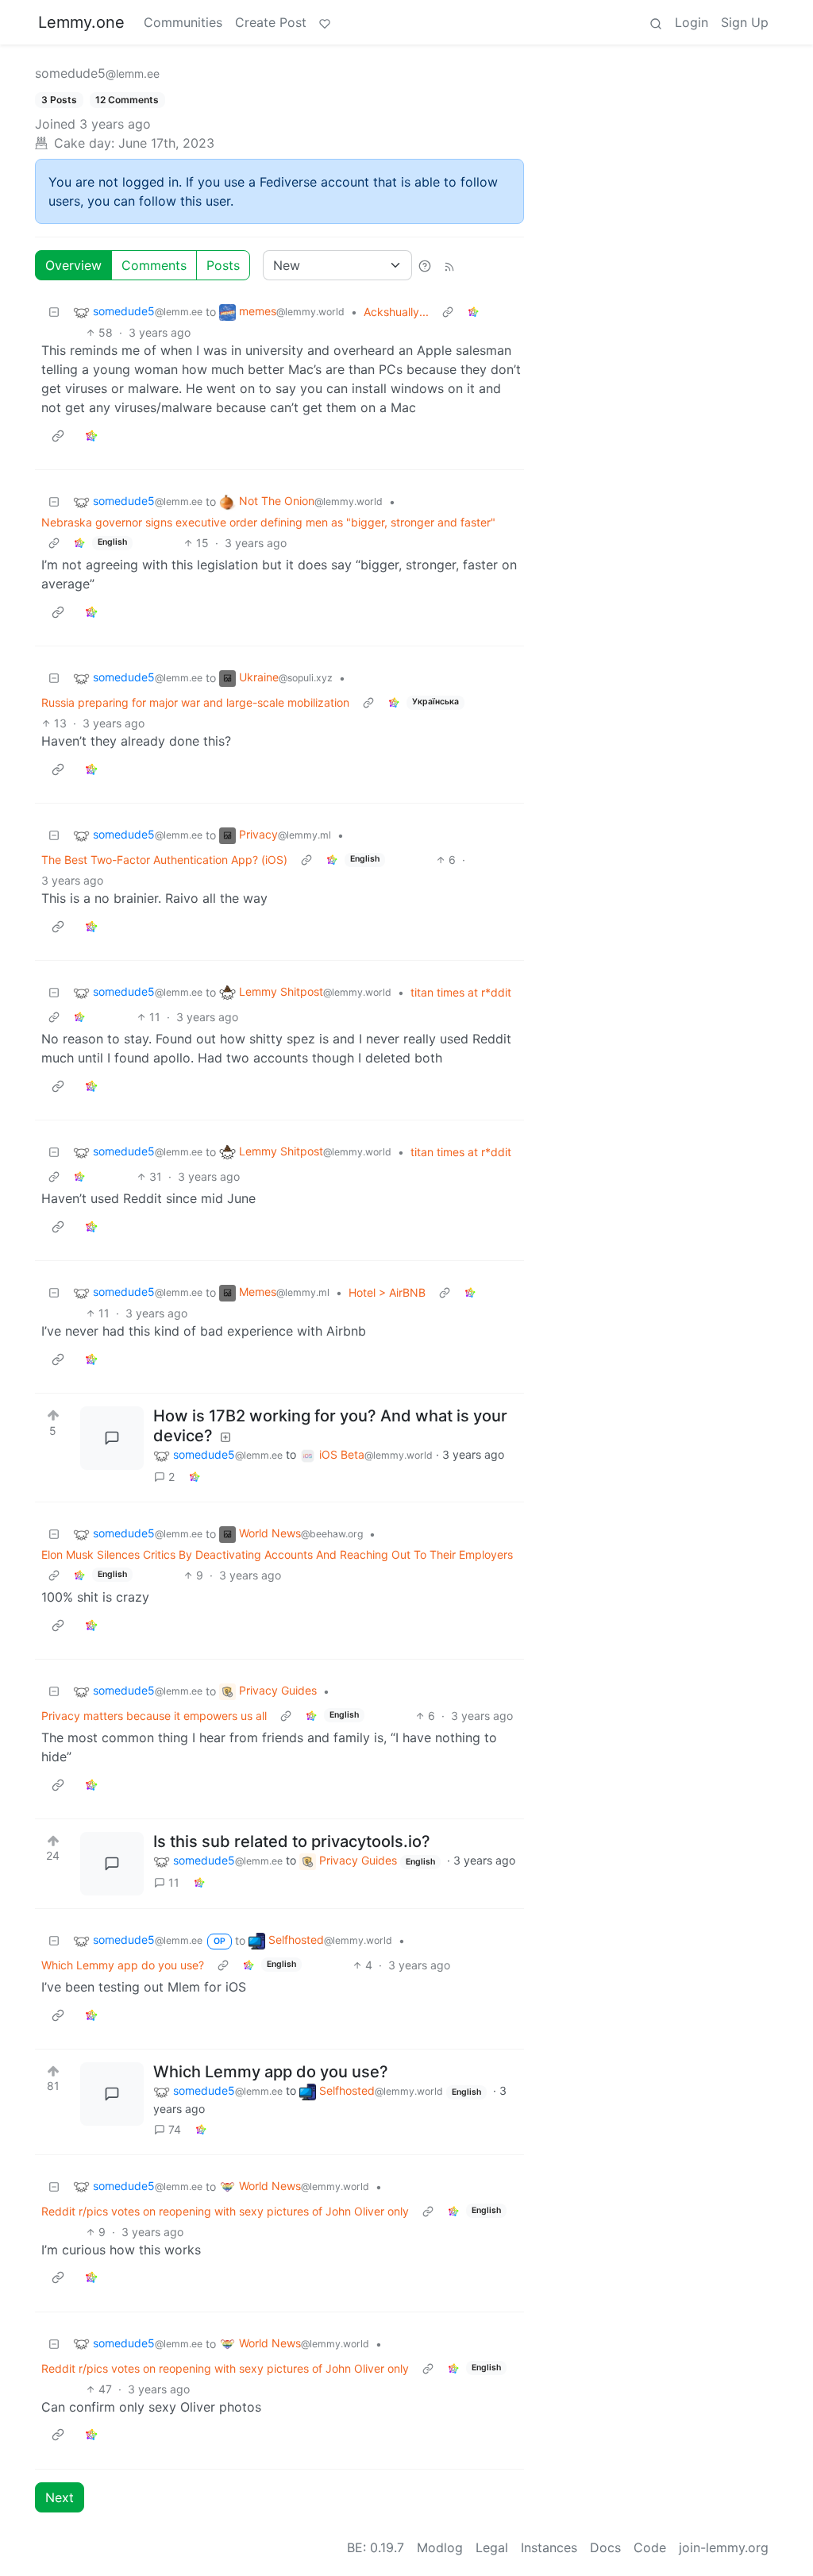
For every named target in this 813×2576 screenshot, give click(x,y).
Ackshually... (396, 312)
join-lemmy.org (724, 2547)
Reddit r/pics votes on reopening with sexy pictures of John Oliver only (225, 2211)
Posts (223, 265)
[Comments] (112, 1438)
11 (174, 1882)
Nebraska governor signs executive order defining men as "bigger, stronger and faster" (268, 522)
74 (175, 2129)
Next (60, 2497)
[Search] (656, 22)
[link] (473, 312)
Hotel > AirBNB (387, 1292)
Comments (154, 265)
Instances (549, 2547)
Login (692, 22)
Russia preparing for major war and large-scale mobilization (195, 702)
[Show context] (448, 312)
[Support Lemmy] (325, 22)
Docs (605, 2547)
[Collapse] (54, 312)
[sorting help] (425, 265)
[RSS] (449, 265)
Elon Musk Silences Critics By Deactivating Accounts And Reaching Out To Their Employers (277, 1554)
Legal (492, 2547)
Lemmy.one (81, 22)
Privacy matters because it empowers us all (154, 1716)
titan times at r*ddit (461, 992)
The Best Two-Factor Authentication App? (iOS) (164, 860)
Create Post (271, 22)
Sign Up (745, 22)
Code (650, 2547)
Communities (183, 22)
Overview (73, 265)
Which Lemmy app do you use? (123, 1965)
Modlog (440, 2547)
